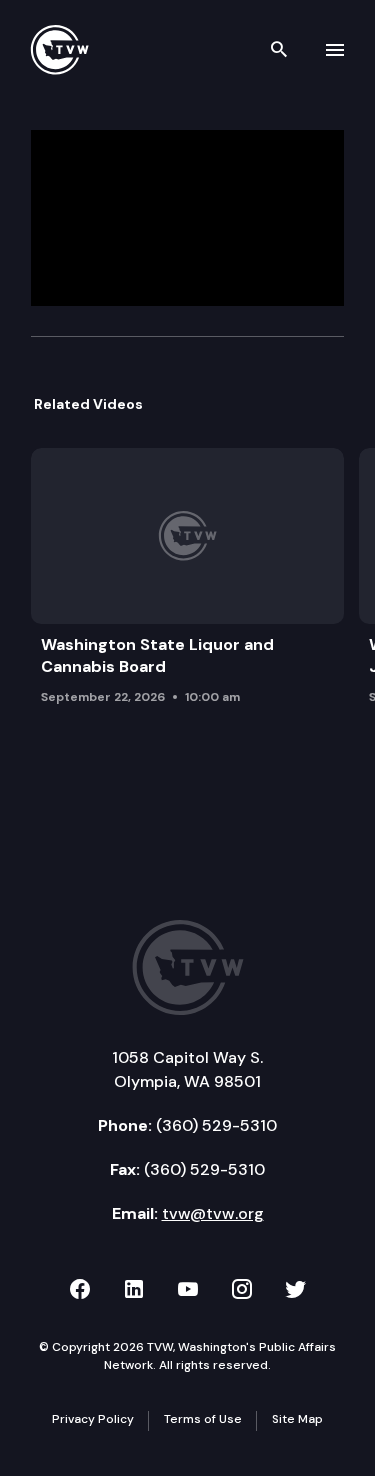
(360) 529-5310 (216, 1125)
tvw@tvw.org (213, 1213)
